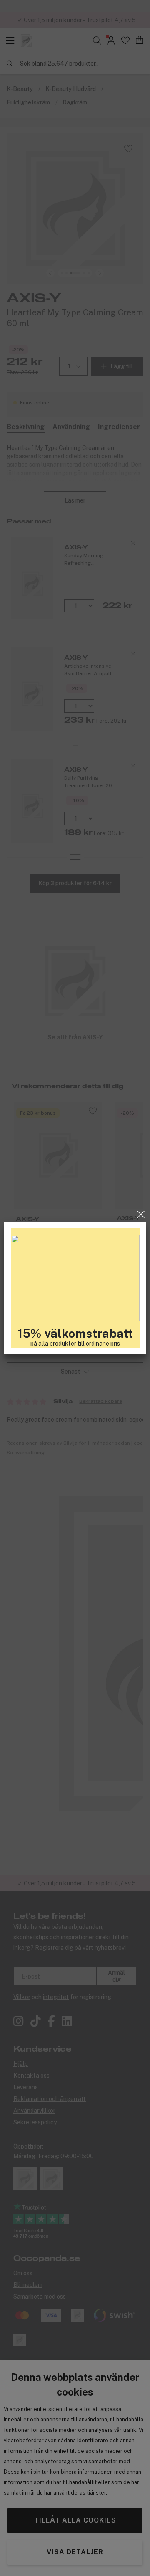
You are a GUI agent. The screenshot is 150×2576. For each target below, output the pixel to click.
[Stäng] (141, 1214)
